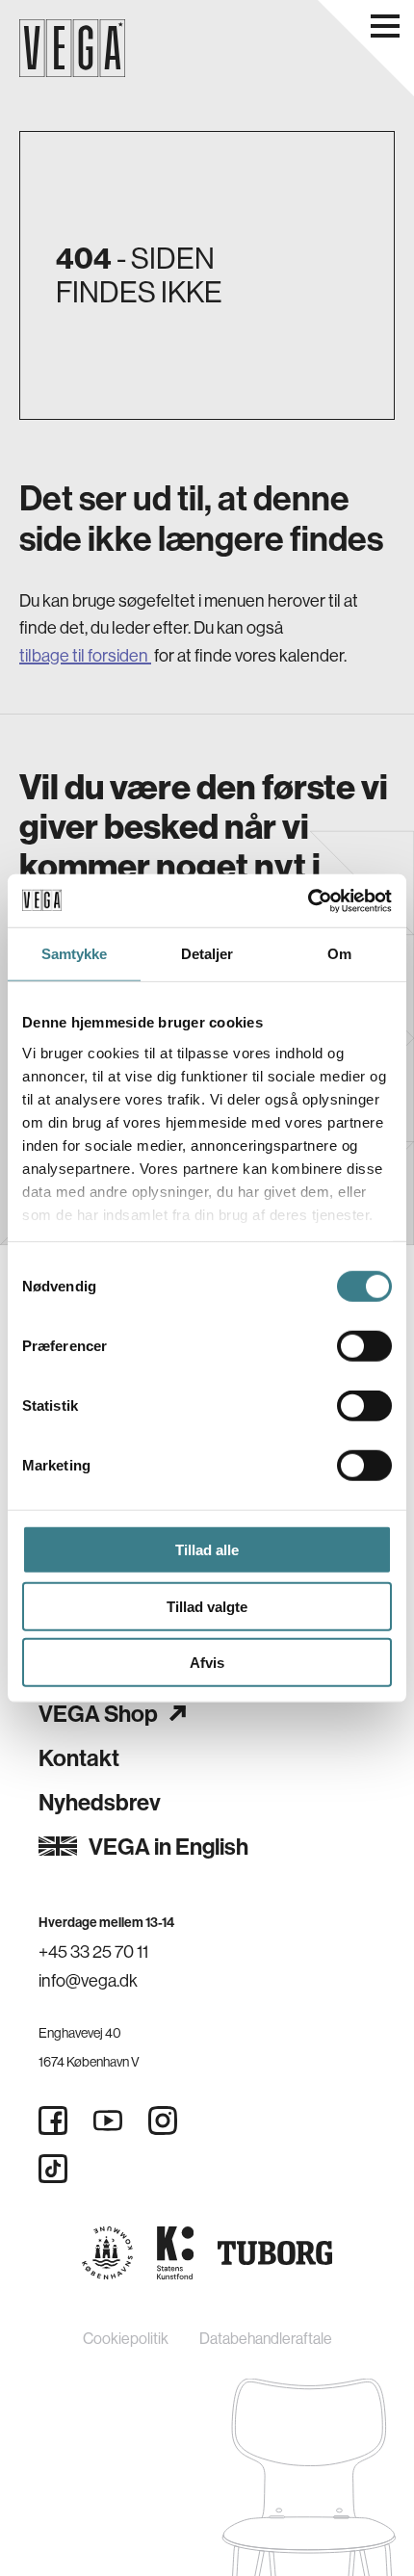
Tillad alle (207, 1550)
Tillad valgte (207, 1606)
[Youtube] (108, 2121)
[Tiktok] (53, 2169)
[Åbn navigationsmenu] (385, 26)
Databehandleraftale (266, 2338)
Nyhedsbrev (100, 1802)
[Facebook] (53, 2121)
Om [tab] (339, 954)
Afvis (207, 1663)
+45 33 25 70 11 (93, 1952)
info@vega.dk (88, 1980)
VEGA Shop (98, 1713)
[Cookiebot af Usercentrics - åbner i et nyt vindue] (308, 900)
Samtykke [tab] (75, 954)
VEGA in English (168, 1846)
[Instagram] (163, 2121)
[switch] (364, 1346)
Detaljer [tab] (207, 954)
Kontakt (79, 1757)
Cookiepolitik (126, 2338)
